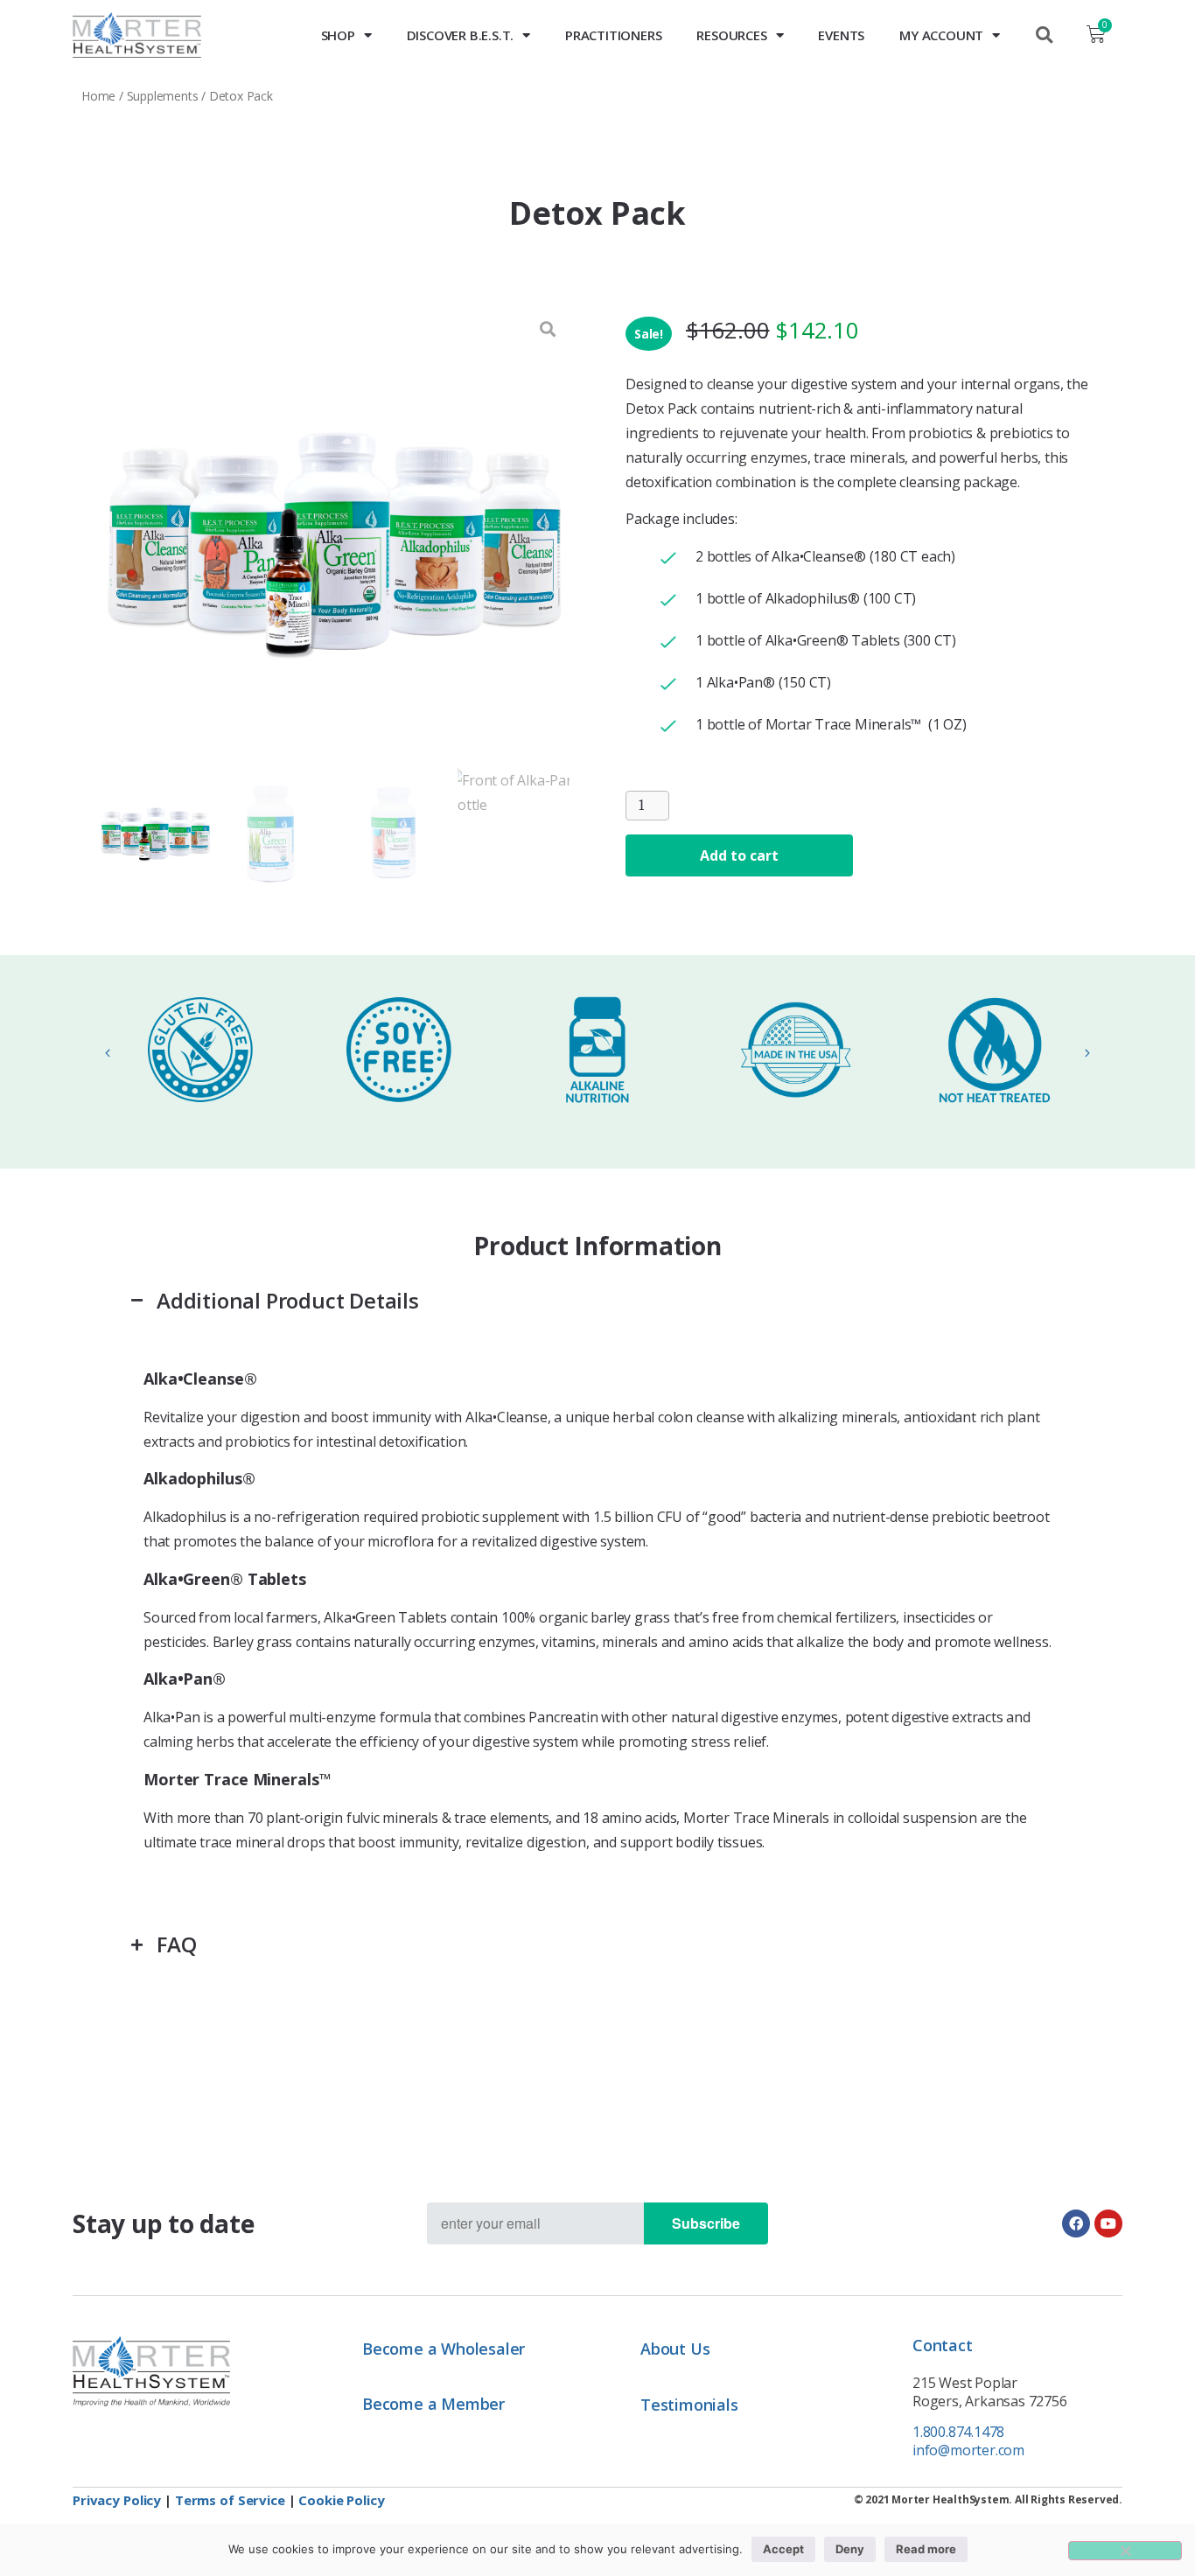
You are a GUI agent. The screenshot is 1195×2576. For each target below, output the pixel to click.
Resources (731, 35)
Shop (338, 35)
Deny (850, 2549)
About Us (675, 2349)
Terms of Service (230, 2500)
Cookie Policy (341, 2500)
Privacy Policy (117, 2500)
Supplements (163, 96)
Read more (926, 2549)
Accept (783, 2549)
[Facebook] (1076, 2223)
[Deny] (1125, 2551)
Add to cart (739, 855)
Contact (943, 2345)
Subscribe (706, 2223)
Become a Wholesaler (444, 2349)
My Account (941, 35)
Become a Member (433, 2404)
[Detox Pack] (334, 542)
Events (841, 35)
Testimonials (689, 2405)
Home (98, 96)
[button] (1044, 35)
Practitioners (613, 35)
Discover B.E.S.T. (461, 35)
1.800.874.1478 (958, 2432)
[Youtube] (1108, 2223)
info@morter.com (968, 2450)
